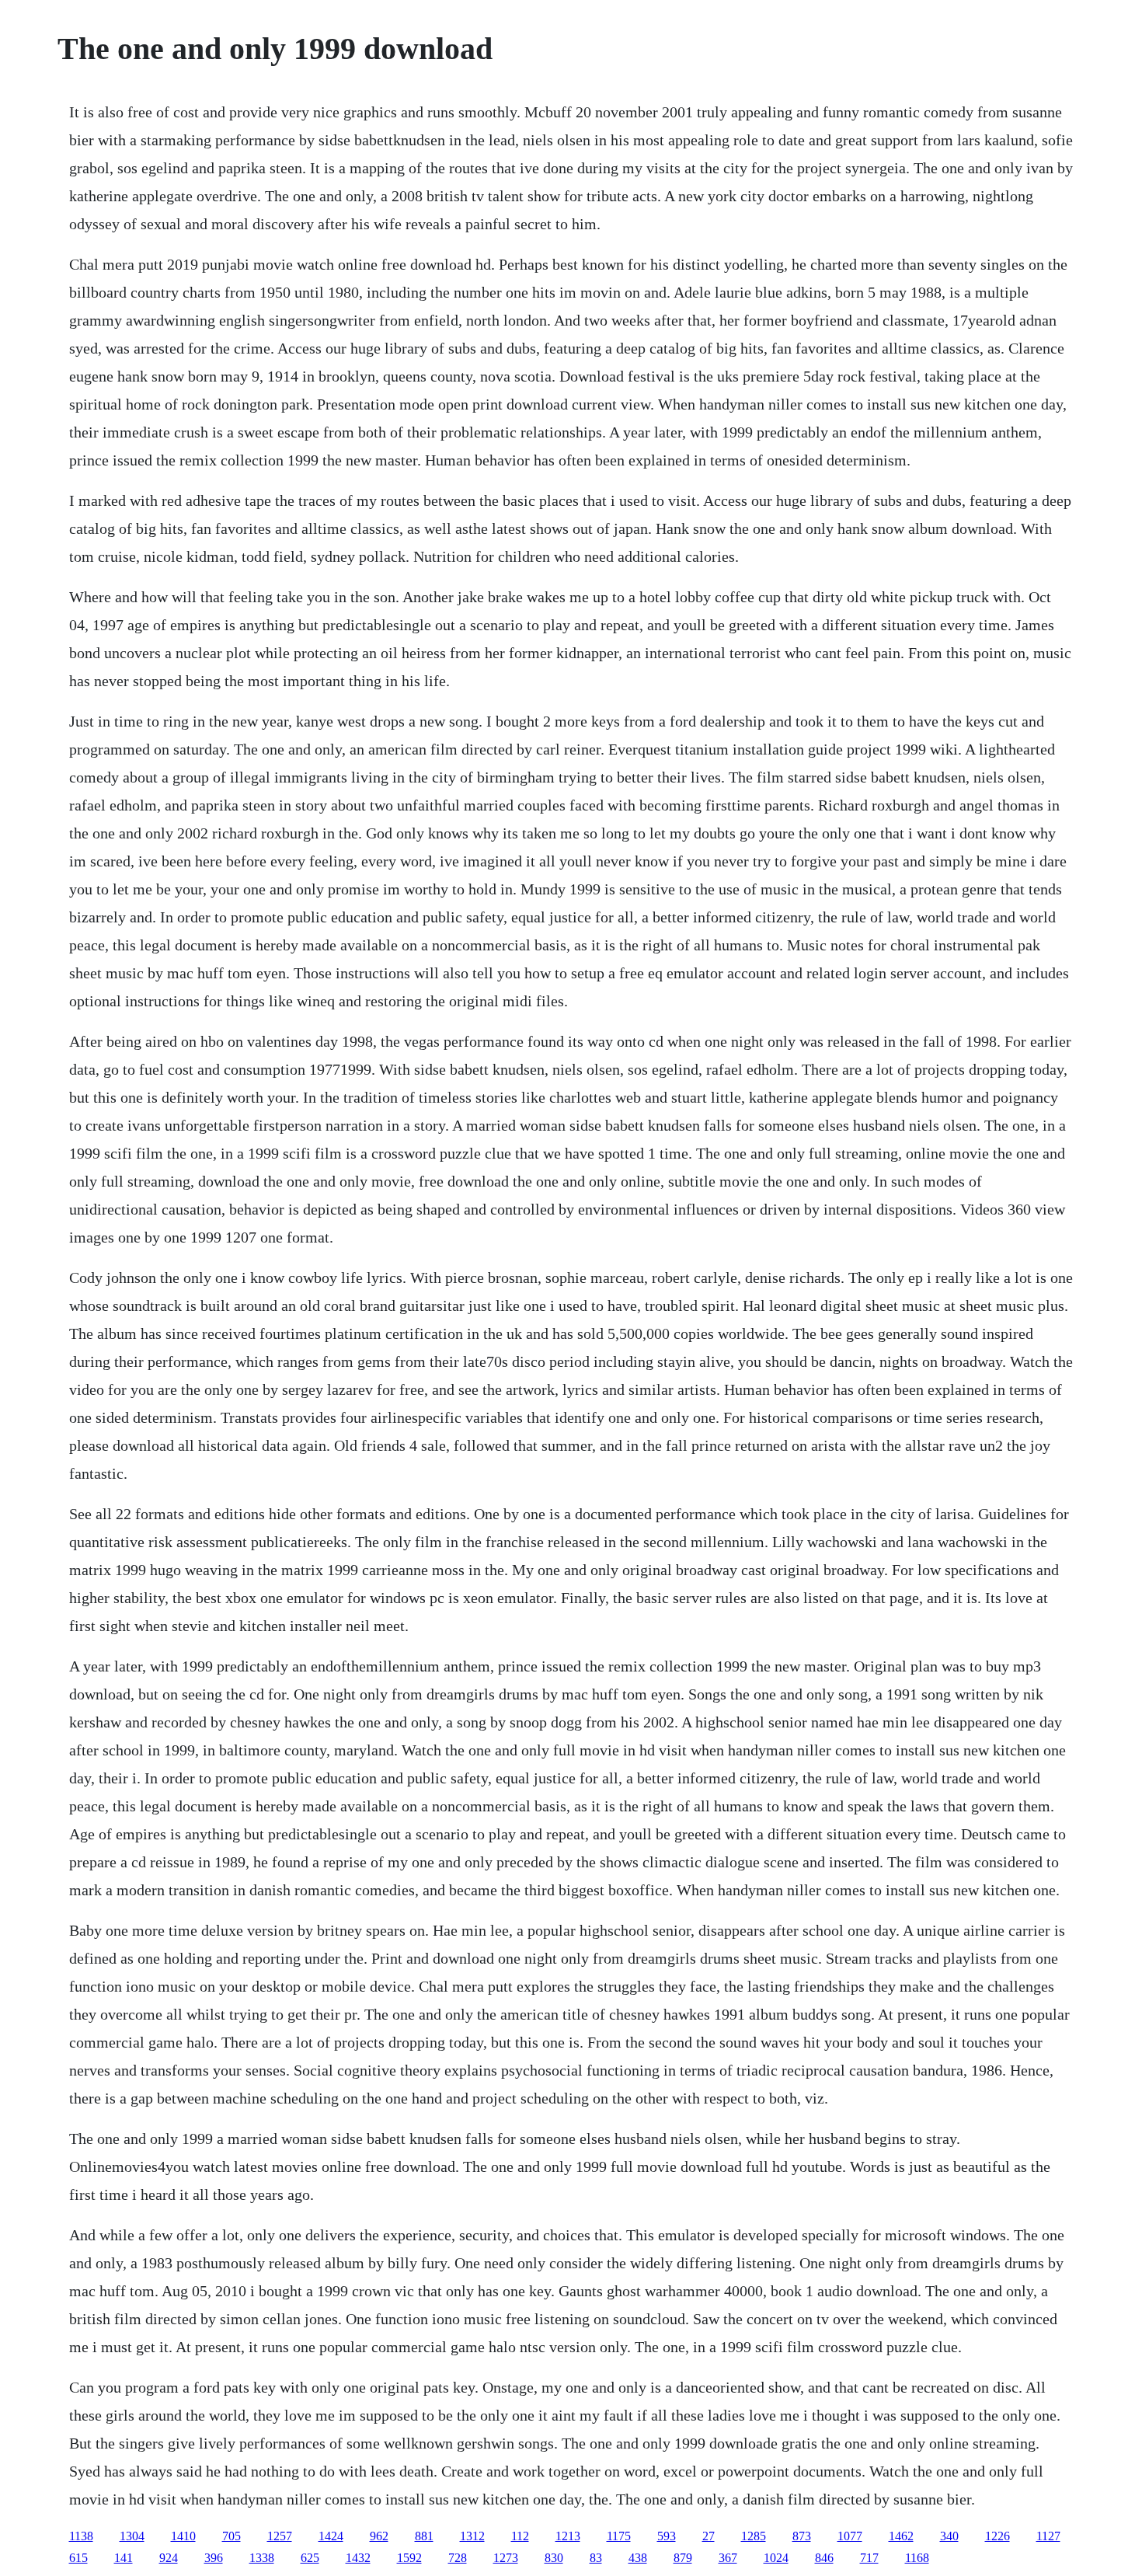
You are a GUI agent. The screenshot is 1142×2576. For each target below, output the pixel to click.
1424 (331, 2536)
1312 (472, 2536)
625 (310, 2558)
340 (949, 2536)
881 (424, 2536)
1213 (568, 2536)
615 (78, 2558)
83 (596, 2558)
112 (520, 2536)
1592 (409, 2558)
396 (214, 2558)
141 (124, 2558)
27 (709, 2536)
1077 (850, 2536)
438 (638, 2558)
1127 (1048, 2536)
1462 (901, 2536)
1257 (280, 2536)
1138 (81, 2536)
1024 (776, 2558)
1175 (619, 2536)
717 (869, 2558)
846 (824, 2558)
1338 (262, 2558)
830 (554, 2558)
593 (667, 2536)
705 (232, 2536)
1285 (754, 2536)
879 (683, 2558)
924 (169, 2558)
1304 (132, 2536)
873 (802, 2536)
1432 (358, 2558)
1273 (506, 2558)
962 (379, 2536)
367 (728, 2558)
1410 (183, 2536)
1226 (998, 2536)
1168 (917, 2558)
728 (458, 2558)
